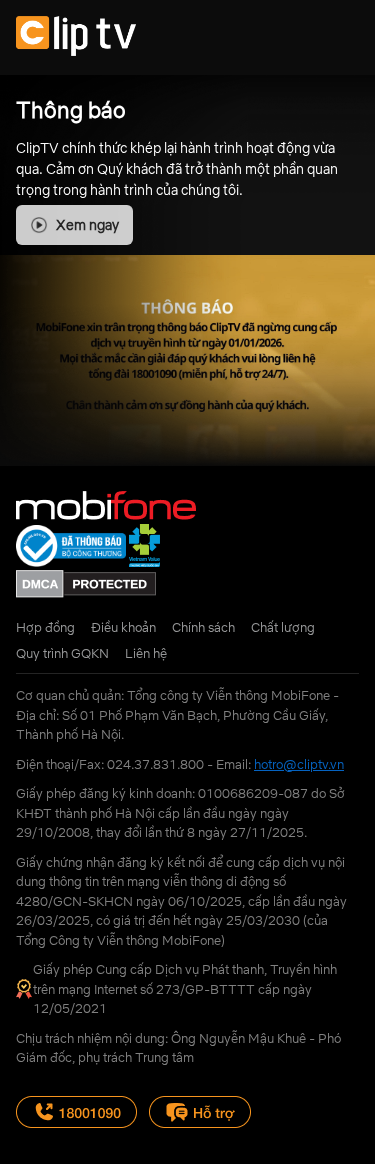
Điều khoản (123, 627)
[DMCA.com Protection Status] (86, 593)
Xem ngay (87, 225)
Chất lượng (283, 627)
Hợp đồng (45, 627)
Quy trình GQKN (62, 653)
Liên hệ (146, 653)
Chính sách (203, 627)
